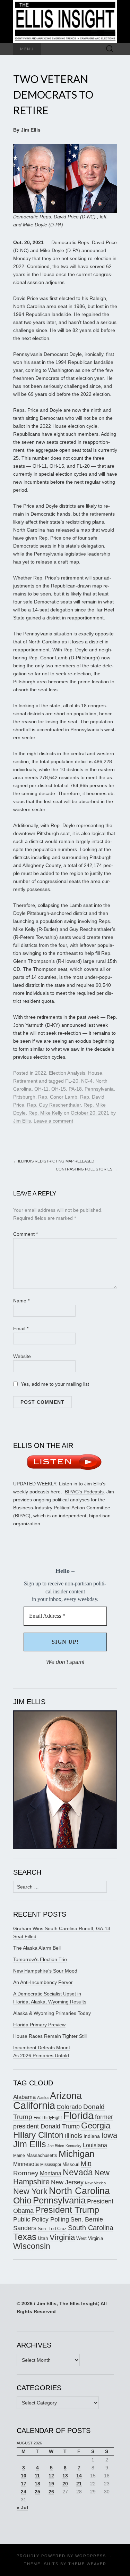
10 (24, 2476)
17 (24, 2484)
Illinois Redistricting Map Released (54, 1161)
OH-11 (41, 1089)
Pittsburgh (24, 1097)
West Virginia (90, 2238)
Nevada (78, 2172)
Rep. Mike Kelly (45, 1113)
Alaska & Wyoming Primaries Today (52, 2013)
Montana (51, 2173)
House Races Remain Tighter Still (50, 2036)
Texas (25, 2237)
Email (21, 1328)
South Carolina (91, 2228)
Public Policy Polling (41, 2219)
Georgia (96, 2126)
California (34, 2106)
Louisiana (95, 2145)
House (95, 1073)
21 (79, 2484)
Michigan (76, 2154)
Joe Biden (56, 2146)
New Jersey (67, 2182)
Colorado (69, 2107)
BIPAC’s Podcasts (84, 1492)
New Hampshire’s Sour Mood (45, 1971)
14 (79, 2476)
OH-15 (59, 1089)
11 (37, 2476)
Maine (19, 2155)
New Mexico (95, 2183)
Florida (78, 2115)
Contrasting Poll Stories (86, 1169)
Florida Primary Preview (39, 2025)
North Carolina (79, 2191)
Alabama (24, 2097)
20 (65, 2484)
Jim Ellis (22, 1121)
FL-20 (72, 1081)
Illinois (73, 2136)
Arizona (66, 2096)
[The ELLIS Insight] (65, 21)
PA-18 (75, 1089)
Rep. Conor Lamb (58, 1097)
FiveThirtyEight (48, 2118)
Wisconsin (32, 2246)
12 (51, 2476)
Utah (43, 2238)
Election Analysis (67, 1073)
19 (51, 2484)
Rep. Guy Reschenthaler (54, 1105)
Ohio (22, 2200)
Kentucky (73, 2146)
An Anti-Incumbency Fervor (43, 1982)
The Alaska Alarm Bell (37, 1948)
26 (51, 2492)
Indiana (92, 2136)
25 (37, 2492)
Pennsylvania (99, 1089)
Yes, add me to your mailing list (54, 1384)
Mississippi (51, 2164)
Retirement (25, 1081)
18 (37, 2484)
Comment (25, 1234)
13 (65, 2476)
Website (22, 1356)
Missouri (71, 2164)
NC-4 (87, 1081)
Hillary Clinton (38, 2135)
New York (30, 2191)
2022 (41, 1073)
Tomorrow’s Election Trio (40, 1959)
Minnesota (26, 2164)
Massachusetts (42, 2156)
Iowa (109, 2135)
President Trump (67, 2210)
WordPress (91, 2556)
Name (21, 1301)
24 (24, 2492)
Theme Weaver (87, 2564)
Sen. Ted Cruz (52, 2229)
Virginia (62, 2237)
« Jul (22, 2508)
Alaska (43, 2098)
